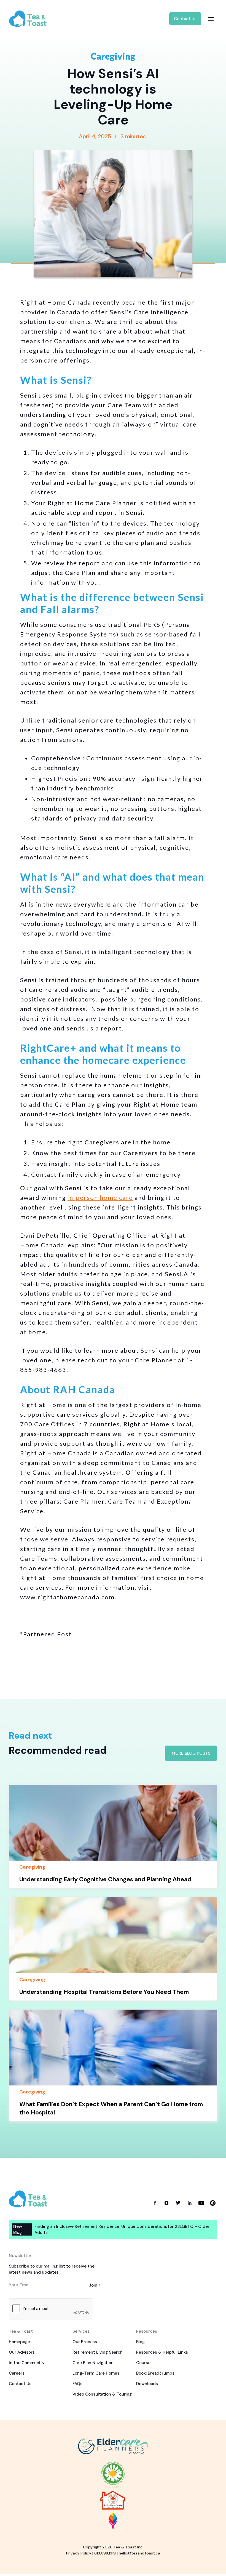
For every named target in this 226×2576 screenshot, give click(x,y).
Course (143, 2363)
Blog (140, 2342)
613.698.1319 (105, 2553)
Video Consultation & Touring (102, 2394)
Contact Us (185, 19)
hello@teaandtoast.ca (139, 2553)
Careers (17, 2373)
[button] (211, 19)
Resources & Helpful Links (162, 2352)
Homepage (19, 2342)
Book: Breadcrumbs (155, 2373)
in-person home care (100, 1198)
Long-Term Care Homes (96, 2373)
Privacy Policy (79, 2553)
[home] (33, 19)
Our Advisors (22, 2352)
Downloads (147, 2384)
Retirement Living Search (98, 2352)
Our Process (85, 2342)
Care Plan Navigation (93, 2363)
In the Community (27, 2363)
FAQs (77, 2384)
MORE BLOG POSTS (191, 1753)
